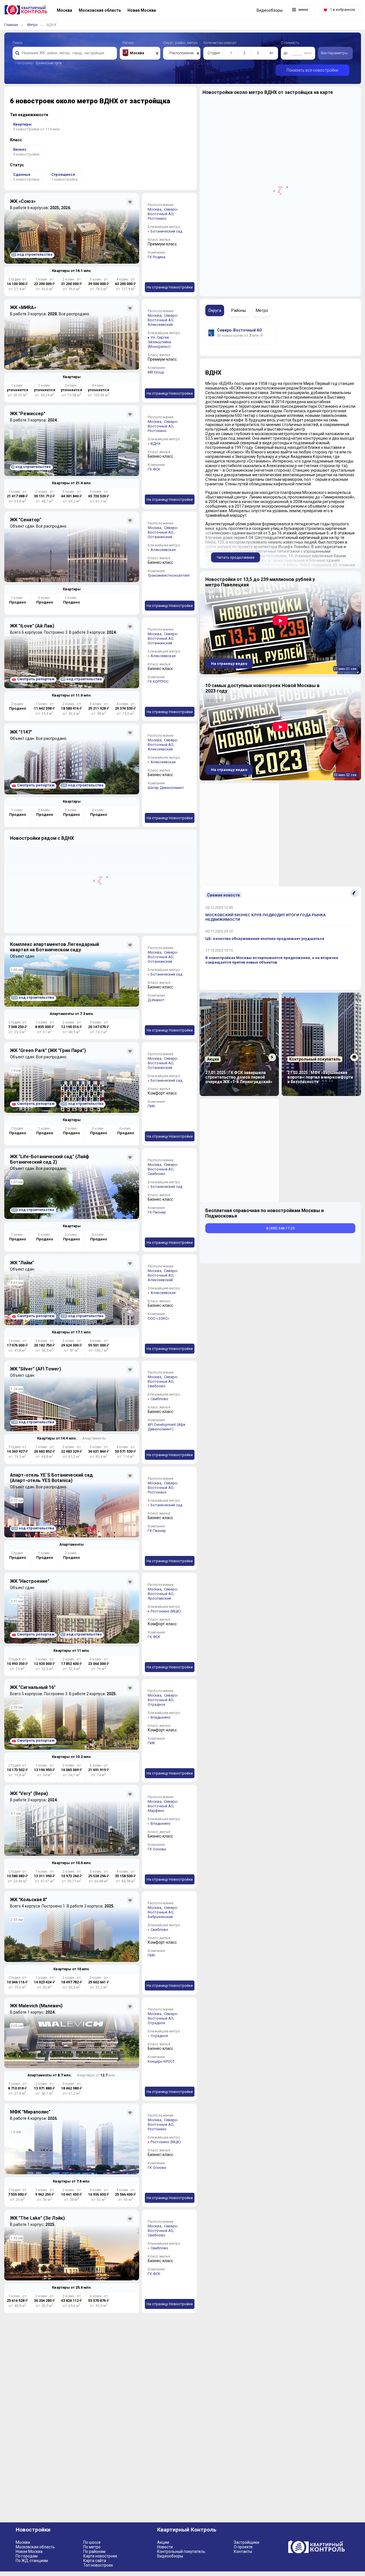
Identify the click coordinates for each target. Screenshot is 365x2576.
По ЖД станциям (32, 2561)
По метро (92, 2547)
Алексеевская (163, 550)
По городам (27, 2556)
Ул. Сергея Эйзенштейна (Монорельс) (159, 342)
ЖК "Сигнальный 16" (33, 1687)
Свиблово (157, 1174)
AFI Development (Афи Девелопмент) (167, 1427)
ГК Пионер (157, 1212)
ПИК (151, 1106)
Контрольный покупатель (181, 2551)
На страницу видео (229, 664)
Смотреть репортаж (36, 679)
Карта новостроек (100, 2556)
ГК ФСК (154, 469)
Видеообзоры (170, 2556)
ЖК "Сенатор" (26, 520)
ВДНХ (156, 444)
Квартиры (72, 377)
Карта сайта (95, 2561)
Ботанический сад (166, 231)
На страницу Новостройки (170, 287)
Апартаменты (94, 1438)
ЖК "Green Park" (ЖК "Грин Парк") (48, 1050)
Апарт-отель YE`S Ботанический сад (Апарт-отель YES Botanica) (51, 1478)
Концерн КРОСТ (161, 2061)
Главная (11, 25)
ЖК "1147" (21, 732)
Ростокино (157, 218)
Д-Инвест (156, 1000)
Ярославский (159, 1598)
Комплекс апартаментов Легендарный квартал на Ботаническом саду (54, 947)
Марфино (156, 1811)
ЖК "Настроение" (30, 1581)
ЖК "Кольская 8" (29, 1900)
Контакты (243, 2551)
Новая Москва (29, 2551)
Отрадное (156, 1704)
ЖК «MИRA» (23, 307)
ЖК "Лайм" (22, 1263)
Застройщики (247, 2542)
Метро (32, 25)
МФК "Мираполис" (30, 2112)
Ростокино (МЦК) (166, 1611)
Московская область (35, 2547)
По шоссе (92, 2542)
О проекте (243, 2547)
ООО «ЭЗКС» (158, 1318)
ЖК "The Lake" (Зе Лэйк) (37, 2218)
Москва (23, 2542)
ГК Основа (157, 1849)
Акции (163, 2542)
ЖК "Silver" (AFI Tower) (36, 1369)
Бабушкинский (160, 1917)
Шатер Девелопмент (166, 788)
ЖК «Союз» (23, 201)
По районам (94, 2551)
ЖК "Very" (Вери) (29, 1793)
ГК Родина (157, 257)
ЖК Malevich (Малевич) (36, 2006)
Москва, (155, 209)
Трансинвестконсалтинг (169, 575)
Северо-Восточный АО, (163, 212)
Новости (165, 2547)
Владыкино (161, 1717)
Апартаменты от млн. (72, 1014)
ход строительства (32, 254)
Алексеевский (160, 325)
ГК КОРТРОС (158, 682)
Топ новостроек (98, 2565)
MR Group (156, 372)
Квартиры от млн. (72, 271)
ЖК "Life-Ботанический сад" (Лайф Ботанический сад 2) (50, 1159)
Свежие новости (223, 895)
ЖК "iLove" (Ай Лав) (32, 626)
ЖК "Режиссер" (28, 414)
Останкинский (160, 537)
